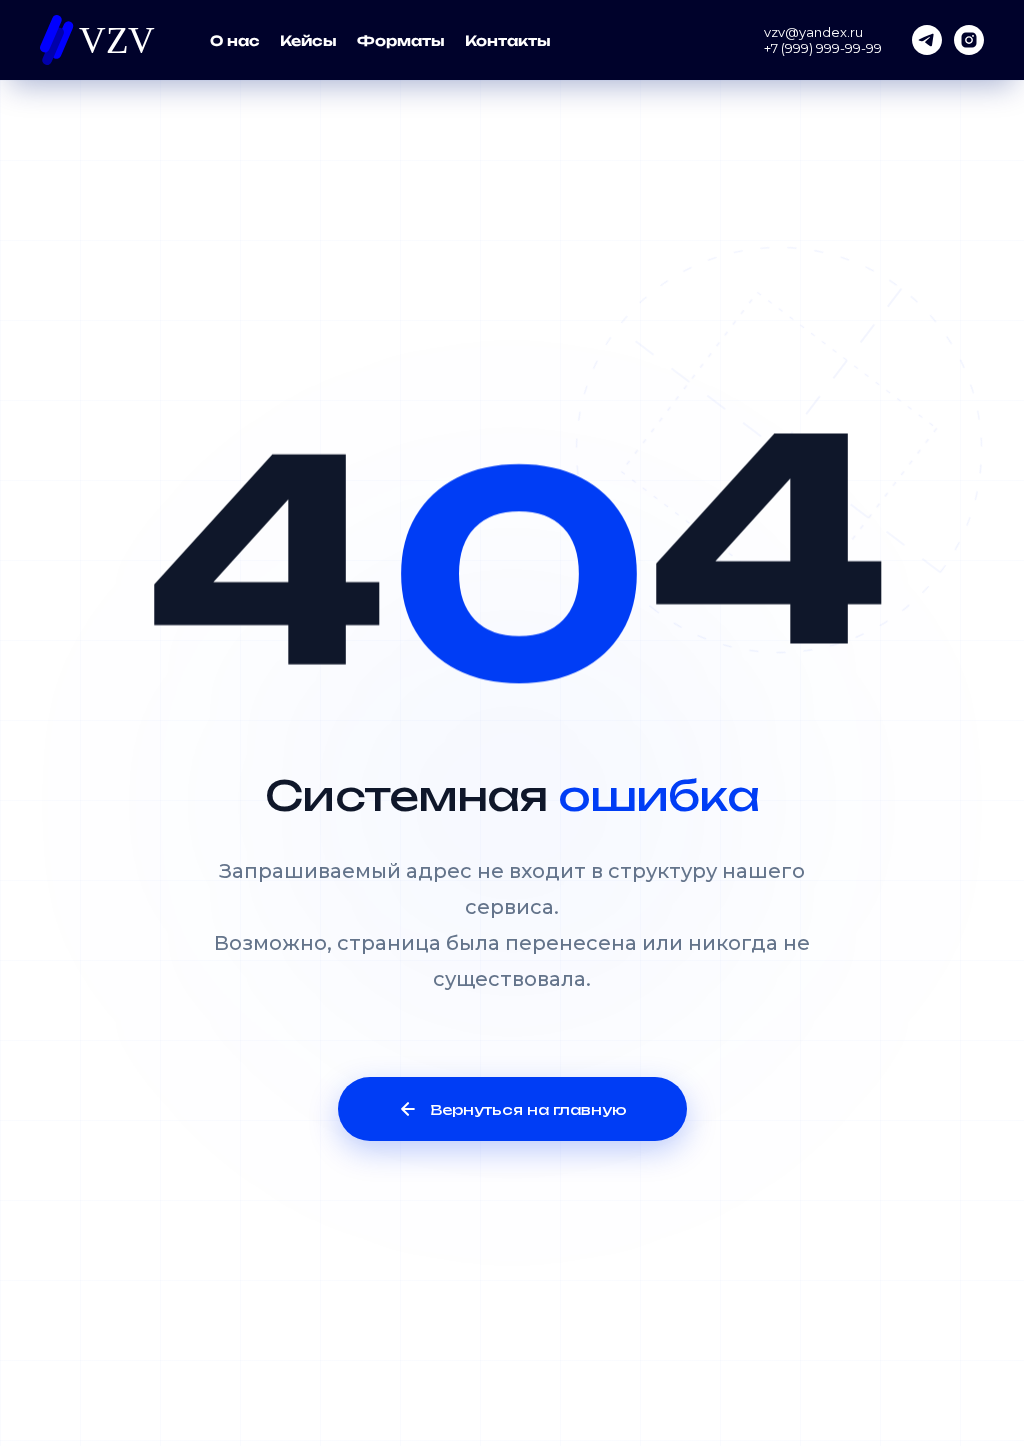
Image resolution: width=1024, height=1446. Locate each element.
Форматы (401, 40)
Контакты (508, 40)
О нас (235, 40)
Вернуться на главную (528, 1109)
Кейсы (308, 40)
